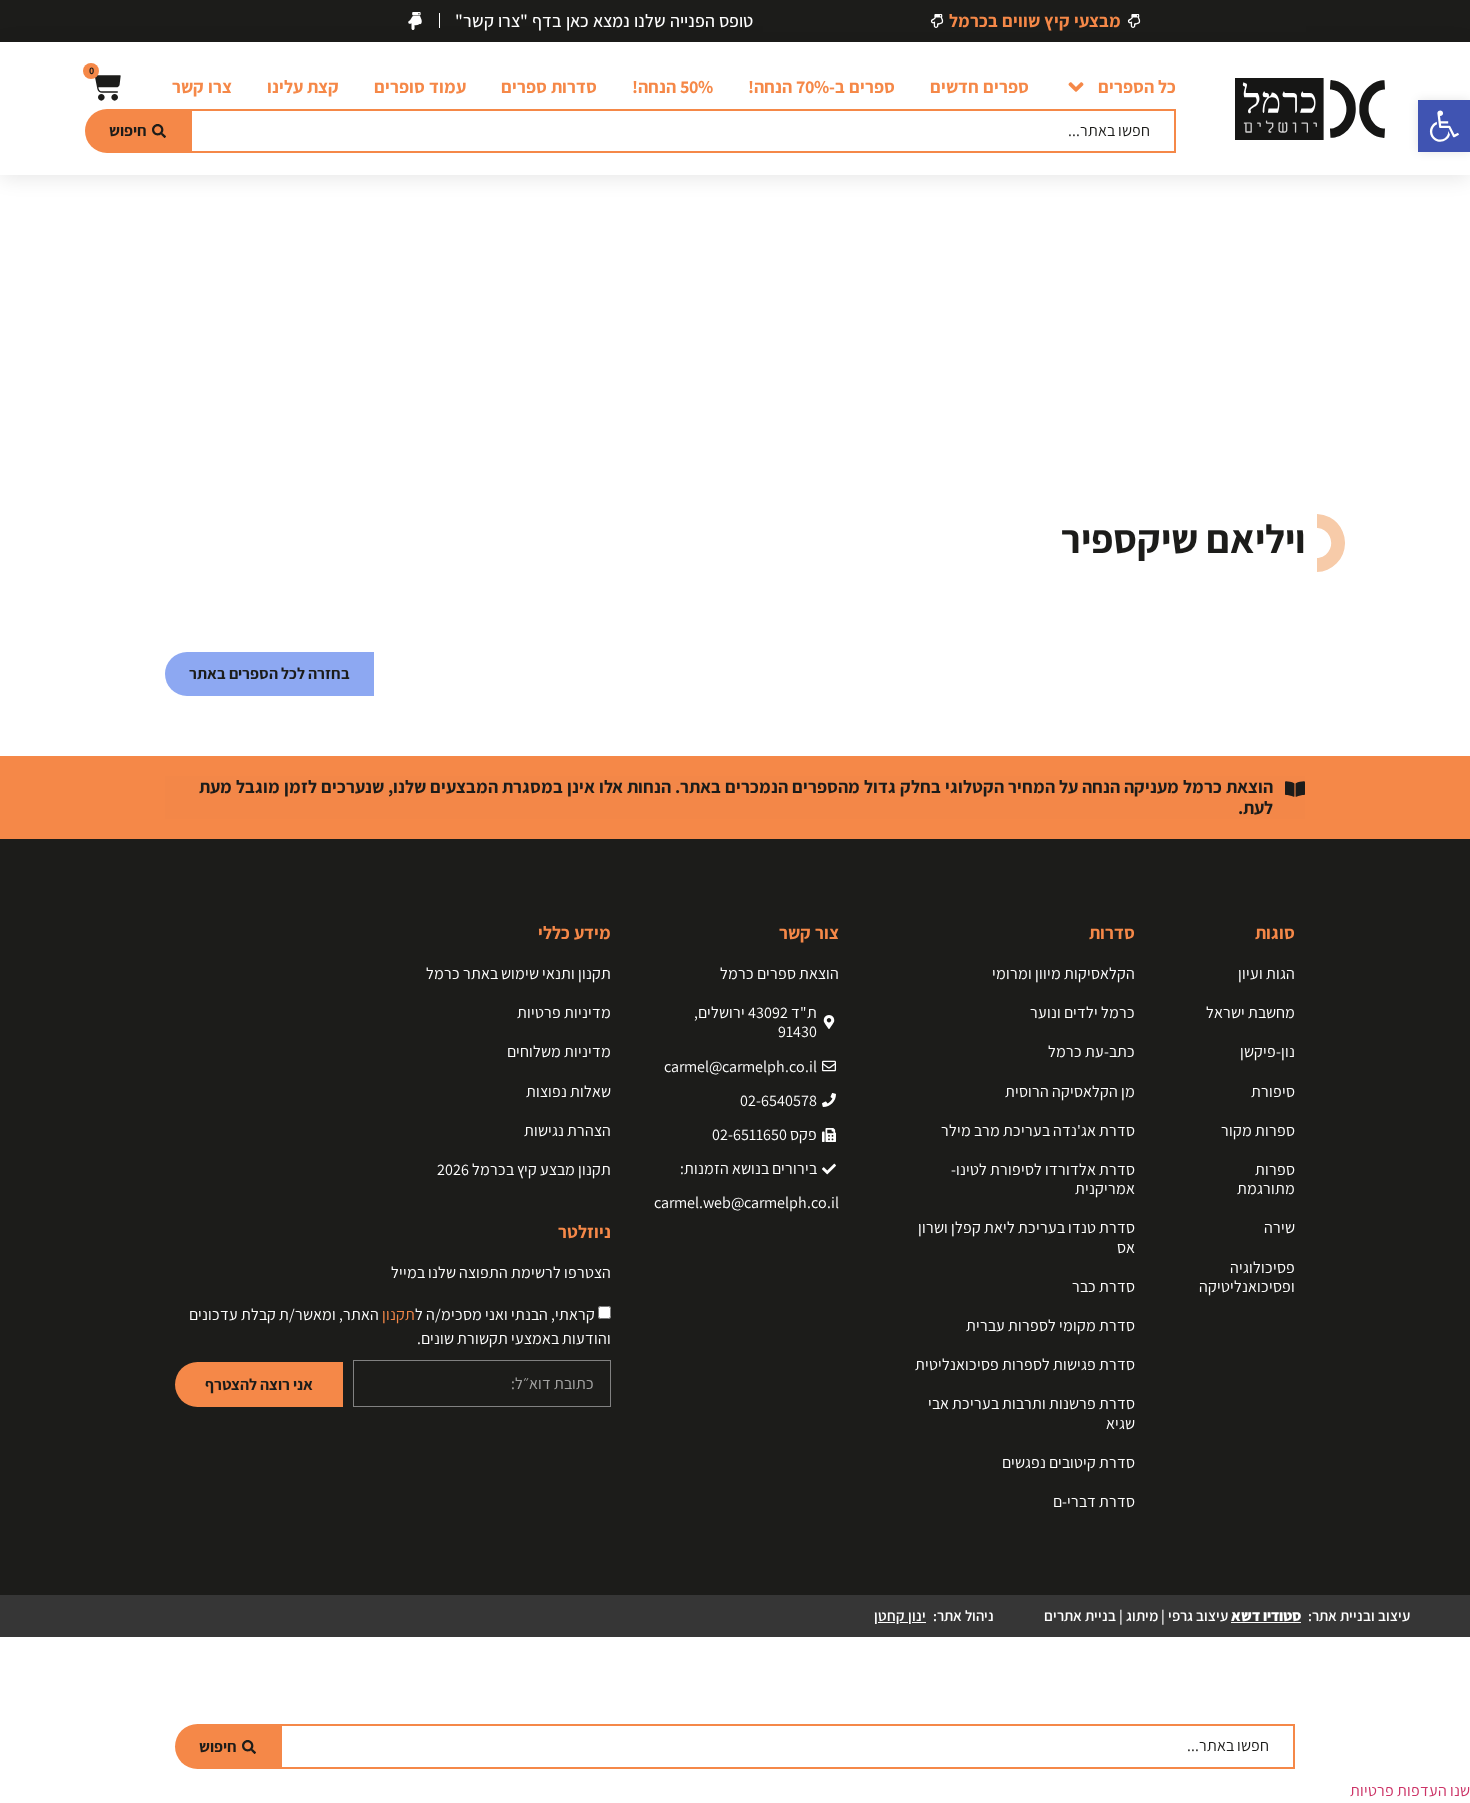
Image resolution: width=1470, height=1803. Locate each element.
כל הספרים (1137, 86)
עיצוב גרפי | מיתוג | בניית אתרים (1172, 1615)
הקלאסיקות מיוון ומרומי (1063, 973)
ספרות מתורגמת (1266, 1179)
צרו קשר (202, 86)
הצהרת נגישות (567, 1130)
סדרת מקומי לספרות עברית (1050, 1325)
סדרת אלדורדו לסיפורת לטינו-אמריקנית (1043, 1179)
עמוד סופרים (420, 86)
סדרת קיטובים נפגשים (1068, 1462)
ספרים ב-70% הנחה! (821, 86)
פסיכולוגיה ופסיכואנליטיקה (1247, 1277)
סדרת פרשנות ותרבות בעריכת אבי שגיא (1031, 1413)
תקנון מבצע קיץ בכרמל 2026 (524, 1169)
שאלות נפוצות (568, 1091)
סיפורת (1273, 1091)
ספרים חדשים (979, 86)
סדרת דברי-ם (1094, 1501)
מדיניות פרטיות (564, 1012)
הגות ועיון (1266, 973)
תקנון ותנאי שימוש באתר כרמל (518, 973)
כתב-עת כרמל (1091, 1051)
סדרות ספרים (549, 86)
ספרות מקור (1258, 1130)
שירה (1279, 1227)
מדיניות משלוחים (559, 1051)
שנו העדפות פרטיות (1410, 1790)
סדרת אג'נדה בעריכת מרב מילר (1038, 1130)
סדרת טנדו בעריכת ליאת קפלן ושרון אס (1026, 1237)
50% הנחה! (672, 86)
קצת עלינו (303, 86)
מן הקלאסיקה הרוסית (1070, 1091)
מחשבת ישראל (1250, 1012)
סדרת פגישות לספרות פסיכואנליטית (1025, 1364)
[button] (1444, 126)
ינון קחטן (900, 1615)
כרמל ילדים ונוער (1082, 1012)
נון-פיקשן (1267, 1051)
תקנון (398, 1314)
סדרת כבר (1103, 1286)
